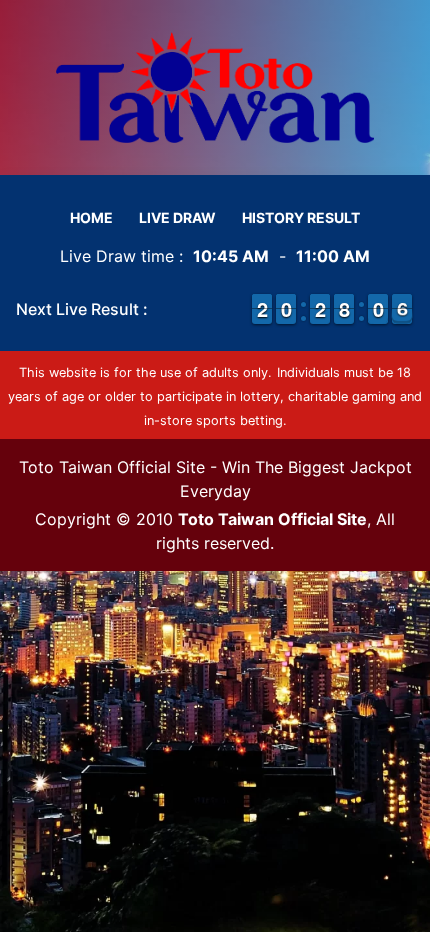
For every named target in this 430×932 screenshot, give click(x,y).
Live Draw (177, 217)
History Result (301, 217)
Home (91, 217)
